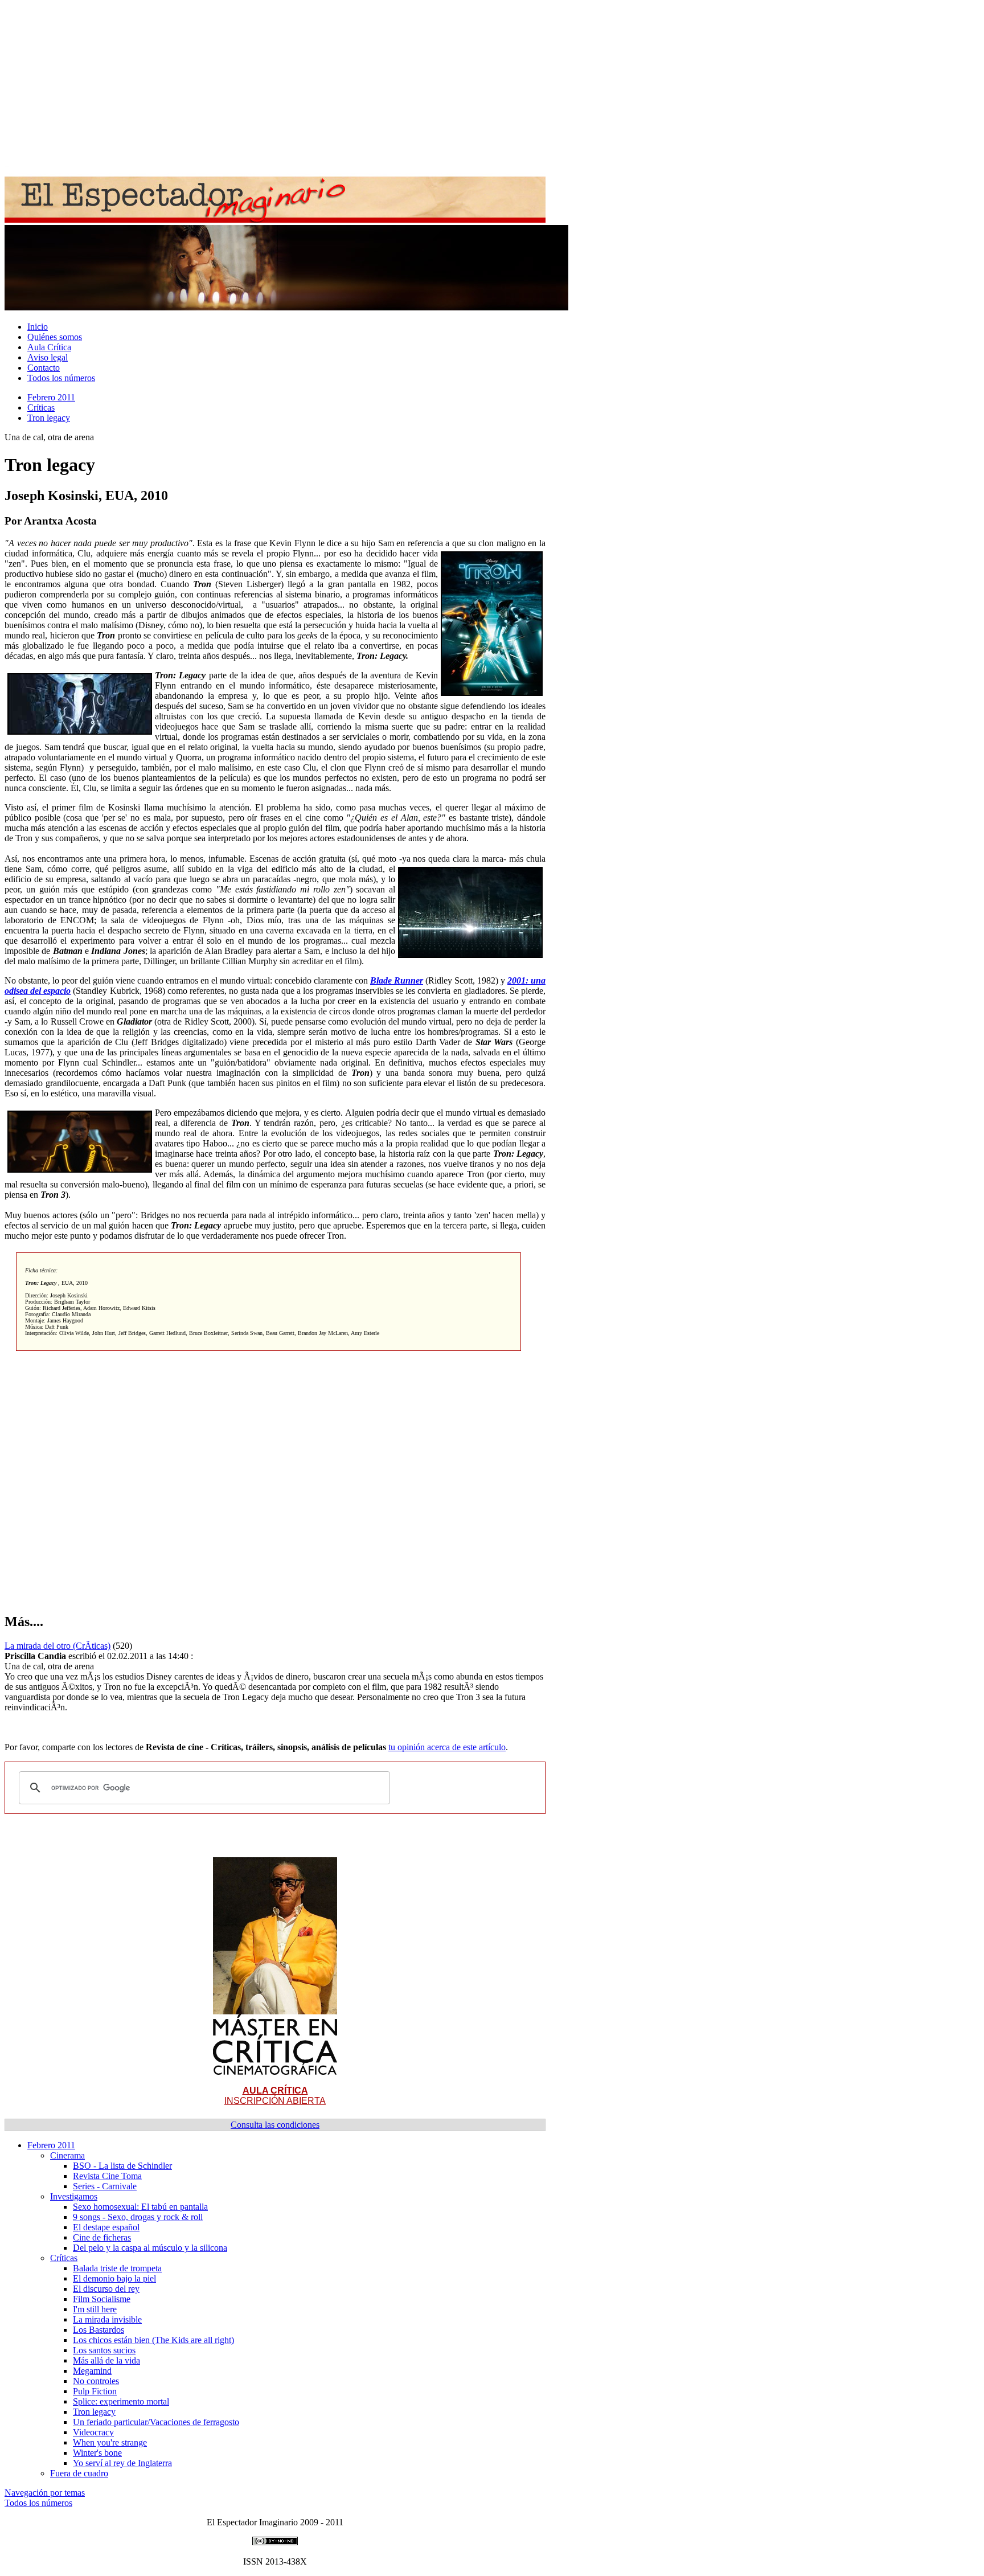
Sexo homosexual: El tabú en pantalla (140, 2207)
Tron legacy (49, 418)
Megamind (92, 2371)
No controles (96, 2381)
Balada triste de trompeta (117, 2268)
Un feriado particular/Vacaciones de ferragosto (156, 2422)
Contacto (44, 368)
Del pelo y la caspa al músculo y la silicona (150, 2248)
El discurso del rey (106, 2289)
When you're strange (110, 2442)
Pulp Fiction (95, 2391)
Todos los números (61, 378)
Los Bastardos (99, 2330)
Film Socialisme (102, 2299)
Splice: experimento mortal (121, 2401)
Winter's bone (97, 2453)
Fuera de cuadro (79, 2473)
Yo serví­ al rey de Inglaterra (122, 2463)
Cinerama (67, 2155)
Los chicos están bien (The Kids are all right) (153, 2340)
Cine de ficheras (102, 2237)
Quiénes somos (55, 337)
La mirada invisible (107, 2319)
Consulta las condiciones (275, 2125)
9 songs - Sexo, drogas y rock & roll (138, 2217)
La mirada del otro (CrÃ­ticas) (58, 1646)
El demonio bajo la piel (114, 2278)
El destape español (106, 2227)
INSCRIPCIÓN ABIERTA (275, 2096)
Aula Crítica (49, 347)
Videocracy (93, 2432)
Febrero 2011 (51, 397)
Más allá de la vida (106, 2360)
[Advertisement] (346, 84)
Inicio (38, 327)
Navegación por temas (45, 2493)
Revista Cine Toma (107, 2176)
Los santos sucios (104, 2350)
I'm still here (95, 2309)
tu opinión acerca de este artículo (447, 1747)
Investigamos (74, 2196)
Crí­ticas (41, 408)
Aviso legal (48, 357)
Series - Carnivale (105, 2186)
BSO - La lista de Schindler (122, 2166)
